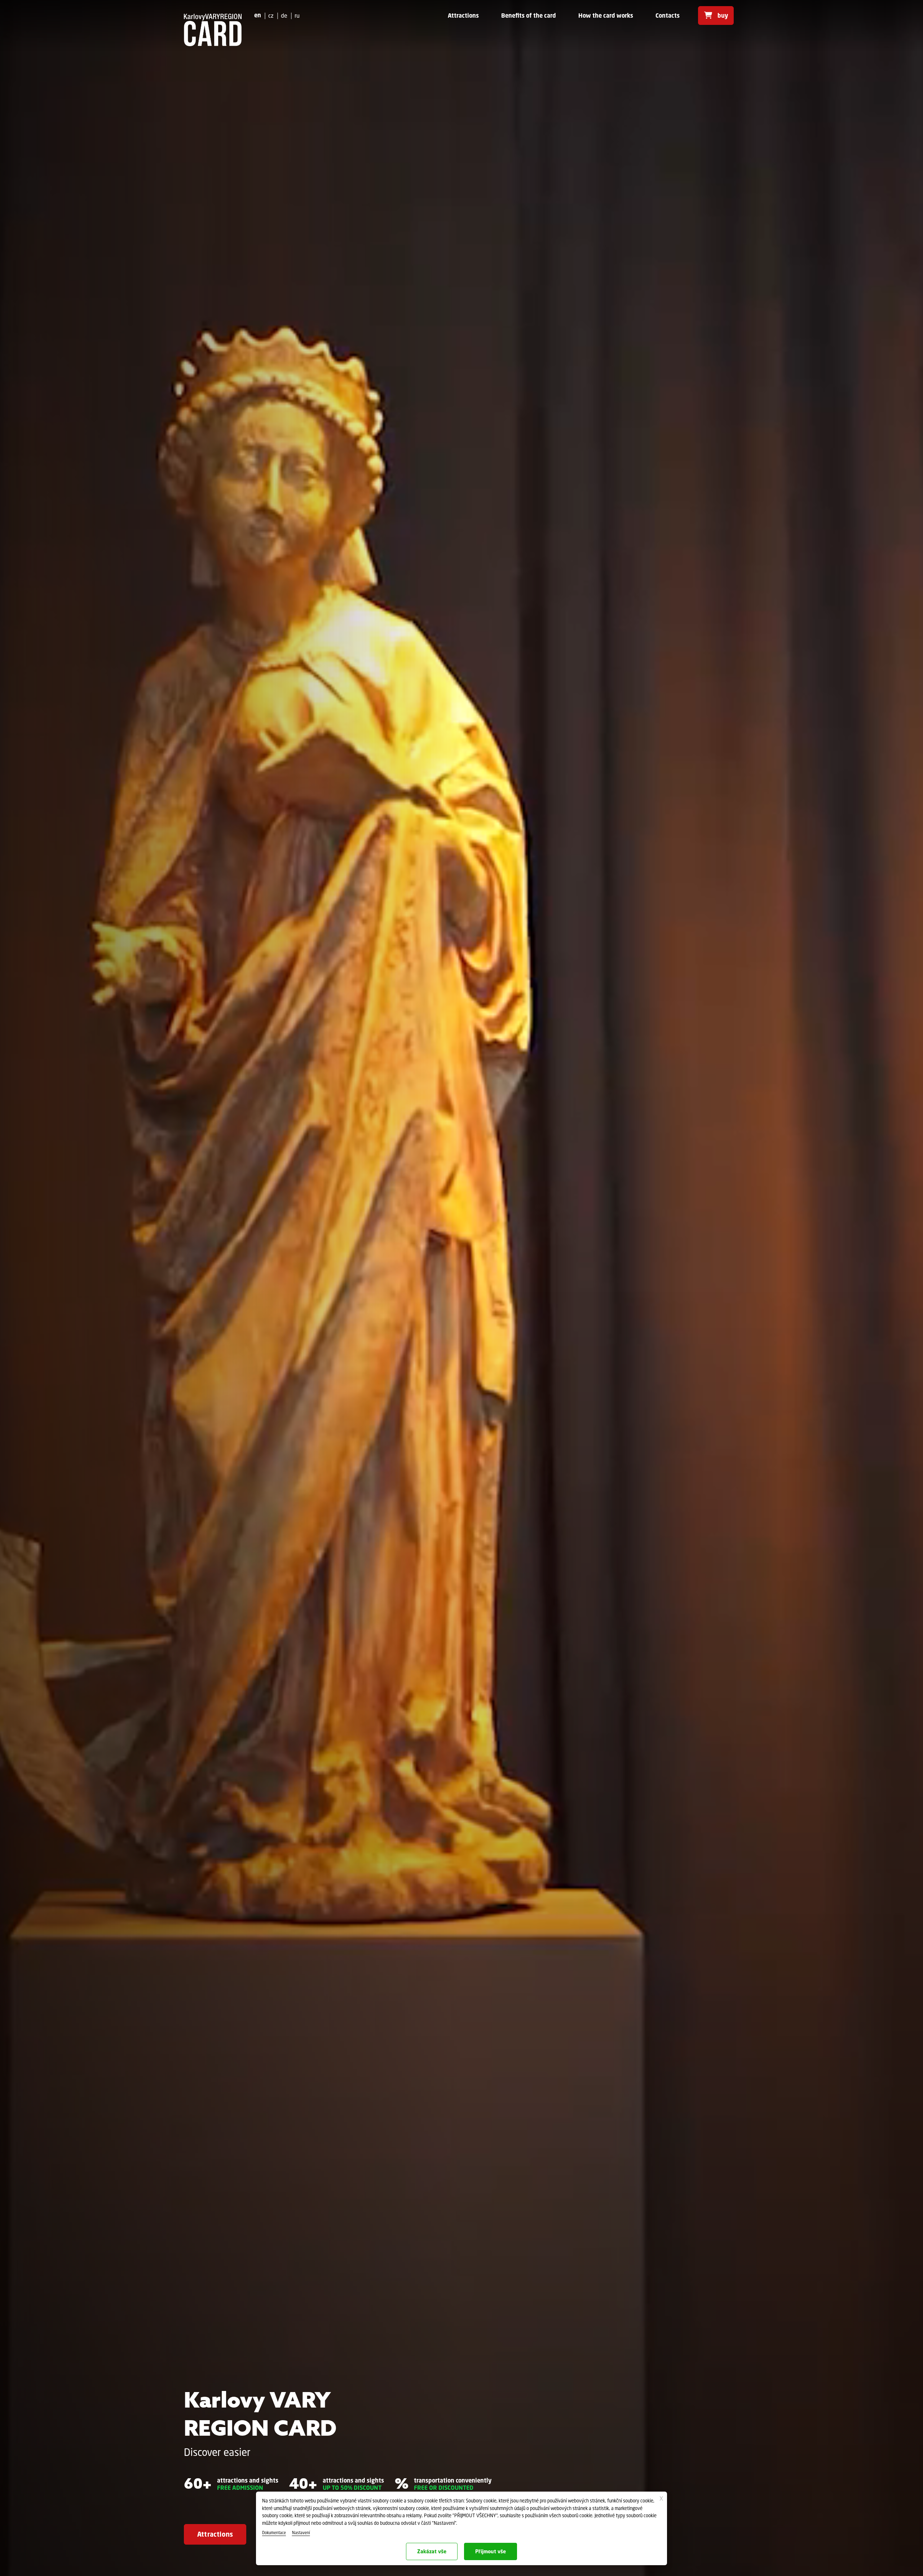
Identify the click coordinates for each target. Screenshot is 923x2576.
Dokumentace (274, 2533)
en (258, 15)
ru (297, 15)
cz (271, 15)
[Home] (213, 30)
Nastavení (301, 2533)
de (284, 15)
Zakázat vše (432, 2551)
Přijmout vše (491, 2551)
